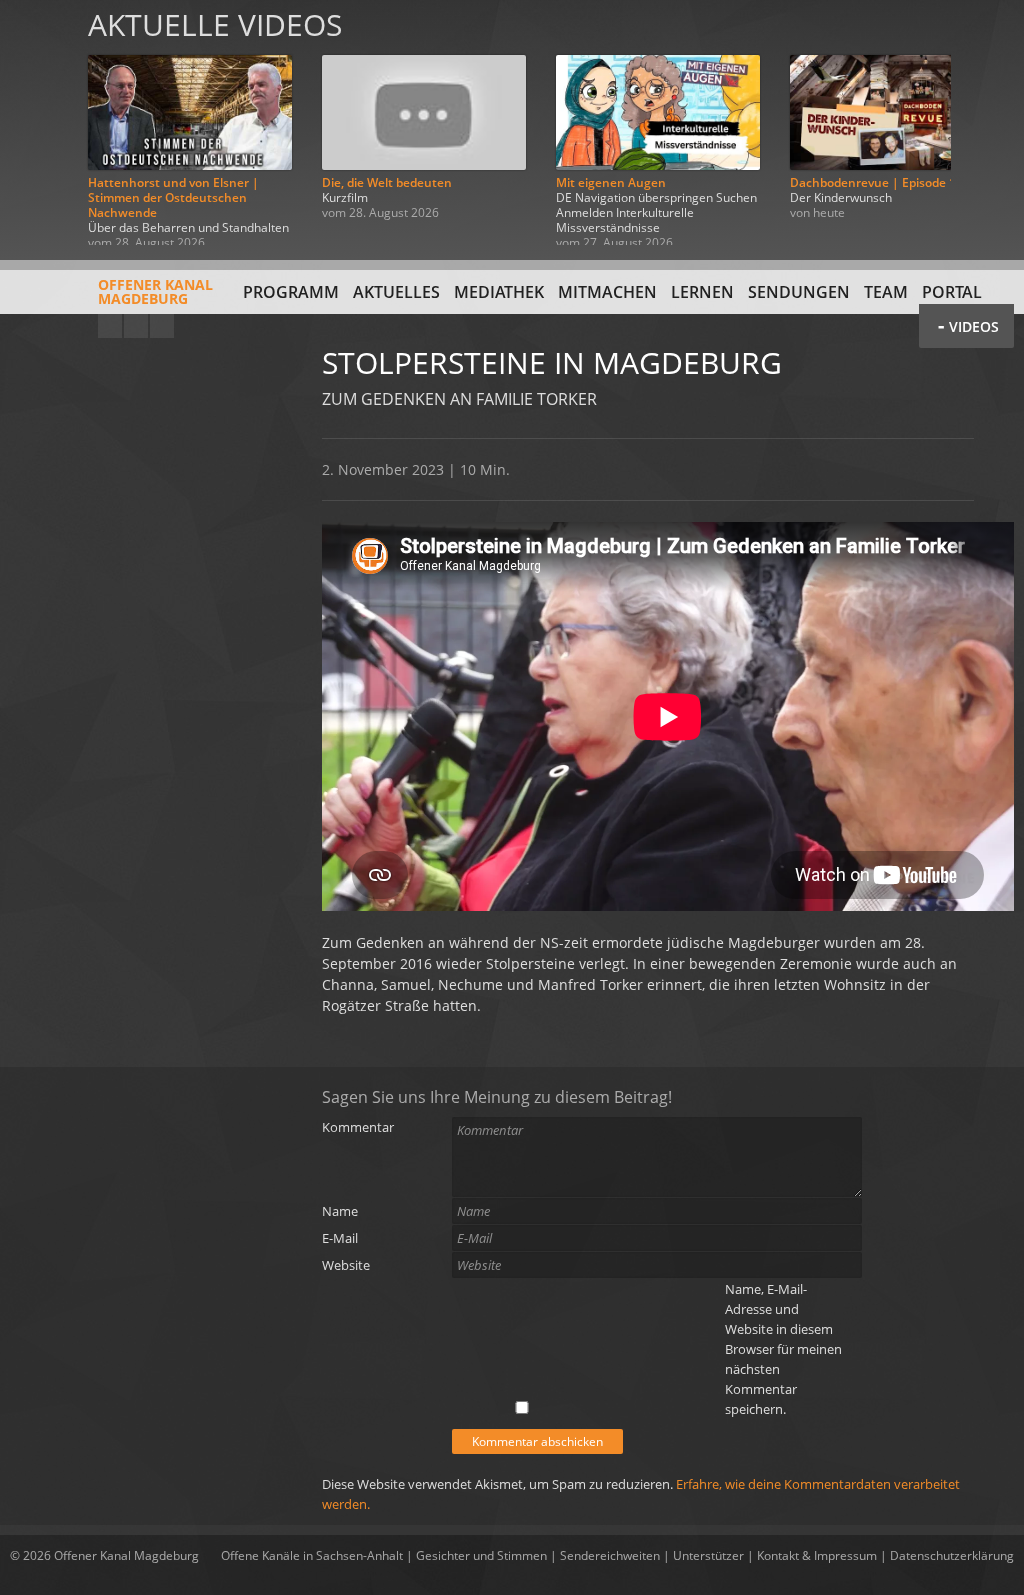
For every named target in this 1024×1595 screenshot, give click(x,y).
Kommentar (358, 1127)
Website (346, 1265)
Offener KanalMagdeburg (155, 291)
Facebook (136, 326)
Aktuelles (396, 292)
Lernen (702, 292)
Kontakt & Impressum (817, 1555)
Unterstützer (708, 1555)
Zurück (38, 122)
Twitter (162, 326)
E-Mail (340, 1238)
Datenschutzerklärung (952, 1555)
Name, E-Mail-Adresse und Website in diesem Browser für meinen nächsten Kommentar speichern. (783, 1349)
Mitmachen (607, 292)
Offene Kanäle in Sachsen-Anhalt (312, 1555)
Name (340, 1211)
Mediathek (499, 292)
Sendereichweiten (610, 1555)
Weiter (986, 122)
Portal (952, 292)
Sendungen (799, 292)
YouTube (110, 326)
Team (886, 292)
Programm (291, 292)
